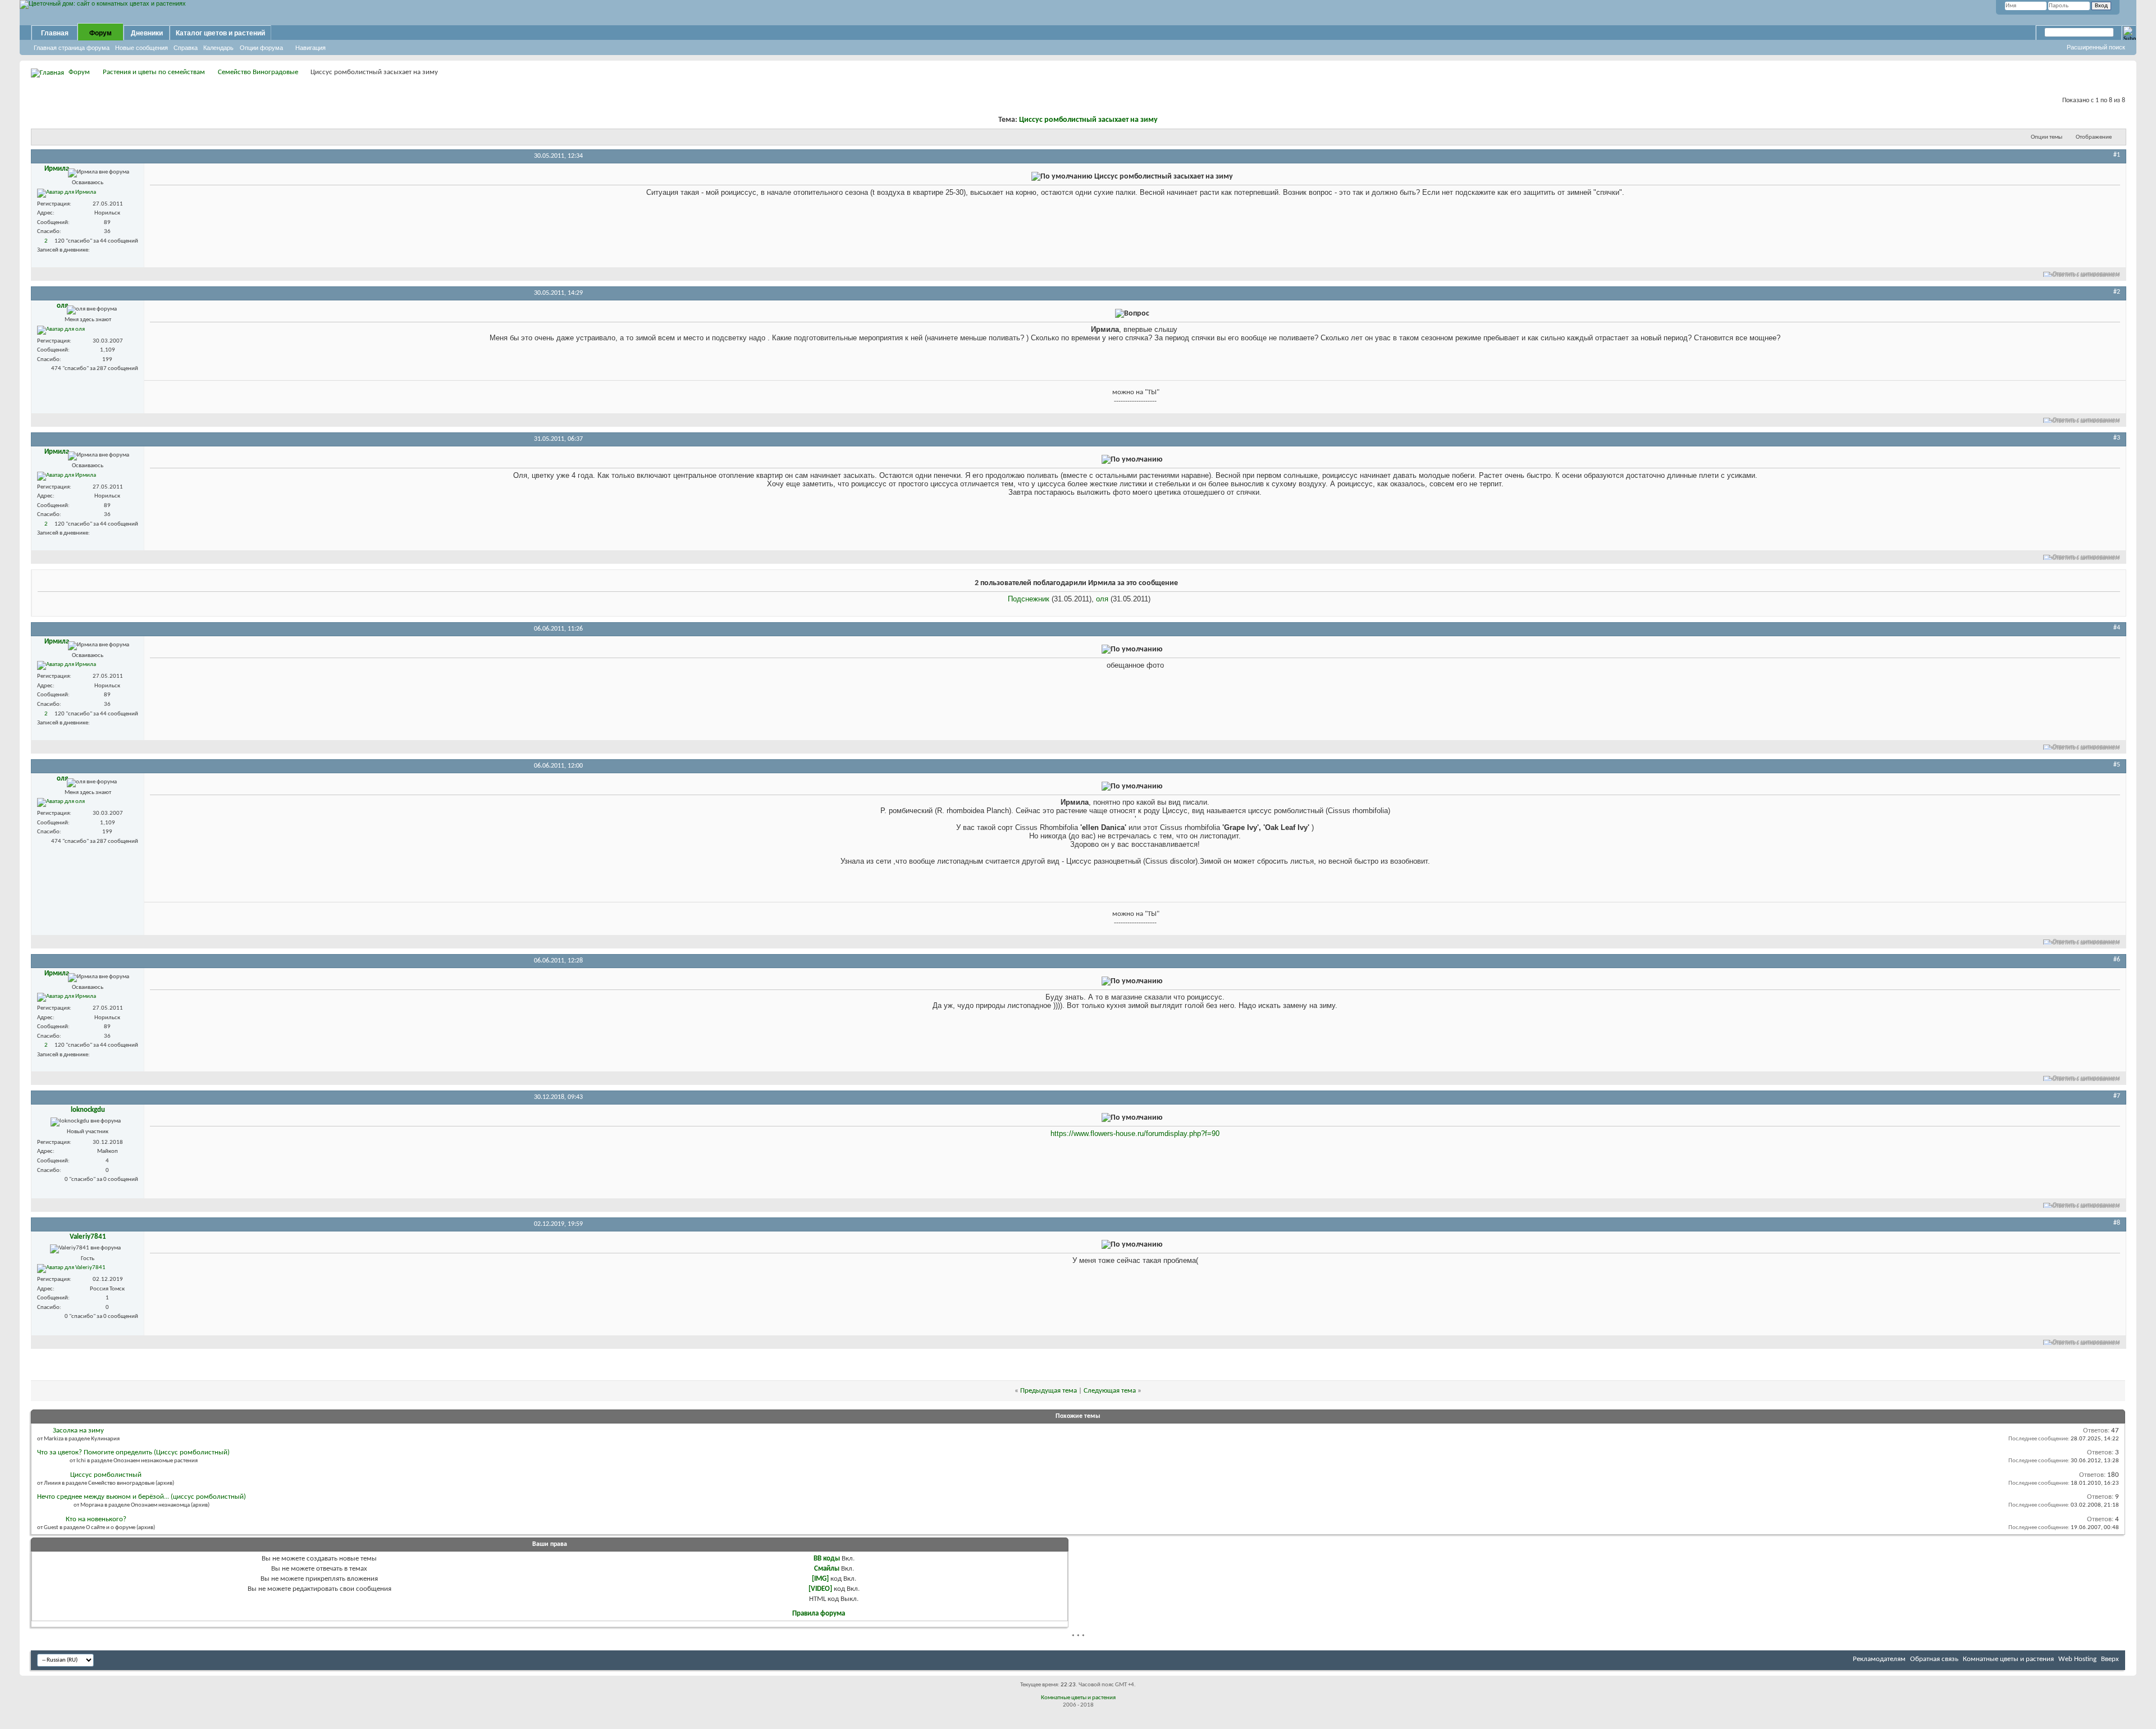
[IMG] (820, 1579)
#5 (2117, 765)
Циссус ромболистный (106, 1475)
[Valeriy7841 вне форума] (71, 1269)
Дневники (147, 33)
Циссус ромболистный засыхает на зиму (1088, 120)
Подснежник (1029, 599)
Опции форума (261, 48)
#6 (2117, 960)
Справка (186, 48)
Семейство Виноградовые (258, 72)
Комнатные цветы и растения (2008, 1659)
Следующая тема (1110, 1391)
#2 (2117, 292)
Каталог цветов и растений (220, 33)
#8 (2117, 1223)
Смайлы (827, 1569)
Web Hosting (2077, 1659)
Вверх (2110, 1659)
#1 (2117, 155)
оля (1102, 599)
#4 (2117, 628)
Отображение (2094, 137)
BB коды (827, 1559)
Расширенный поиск (2096, 47)
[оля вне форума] (61, 330)
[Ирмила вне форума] (67, 193)
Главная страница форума (72, 48)
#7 (2117, 1096)
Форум (101, 33)
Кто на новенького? (96, 1519)
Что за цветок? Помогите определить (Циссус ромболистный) (133, 1452)
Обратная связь (1934, 1659)
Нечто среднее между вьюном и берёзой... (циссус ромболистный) (141, 1497)
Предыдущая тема (1049, 1391)
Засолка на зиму (78, 1431)
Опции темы (2047, 137)
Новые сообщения (141, 48)
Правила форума (819, 1614)
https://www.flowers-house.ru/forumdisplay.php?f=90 (1135, 1133)
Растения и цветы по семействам (154, 72)
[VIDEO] (820, 1589)
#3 (2117, 438)
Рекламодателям (1879, 1659)
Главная (55, 33)
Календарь (218, 48)
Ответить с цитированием (2086, 274)
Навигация (310, 48)
